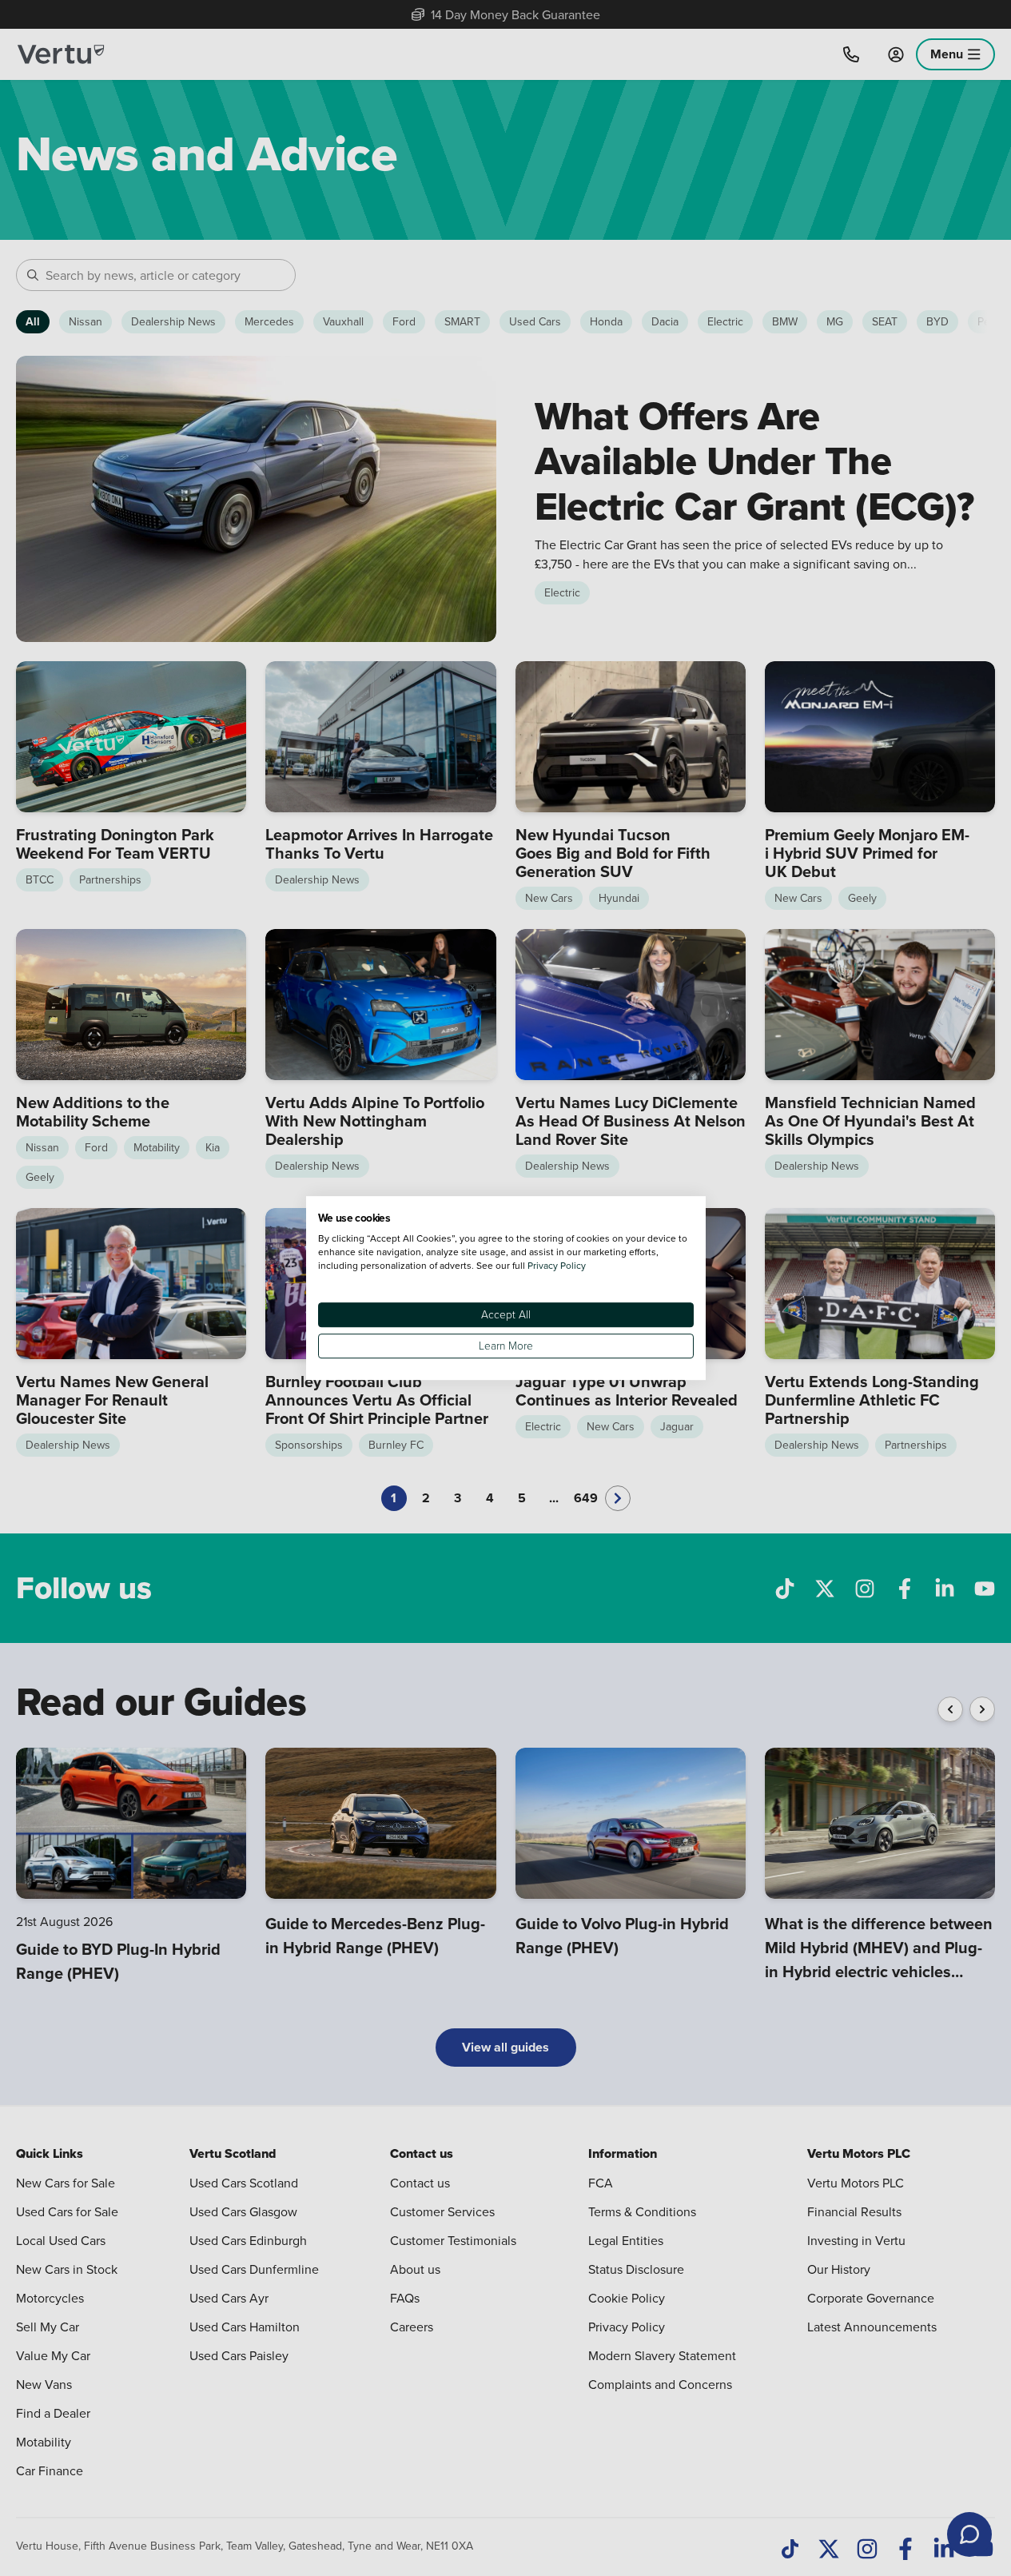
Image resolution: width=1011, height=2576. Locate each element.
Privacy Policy (557, 1265)
